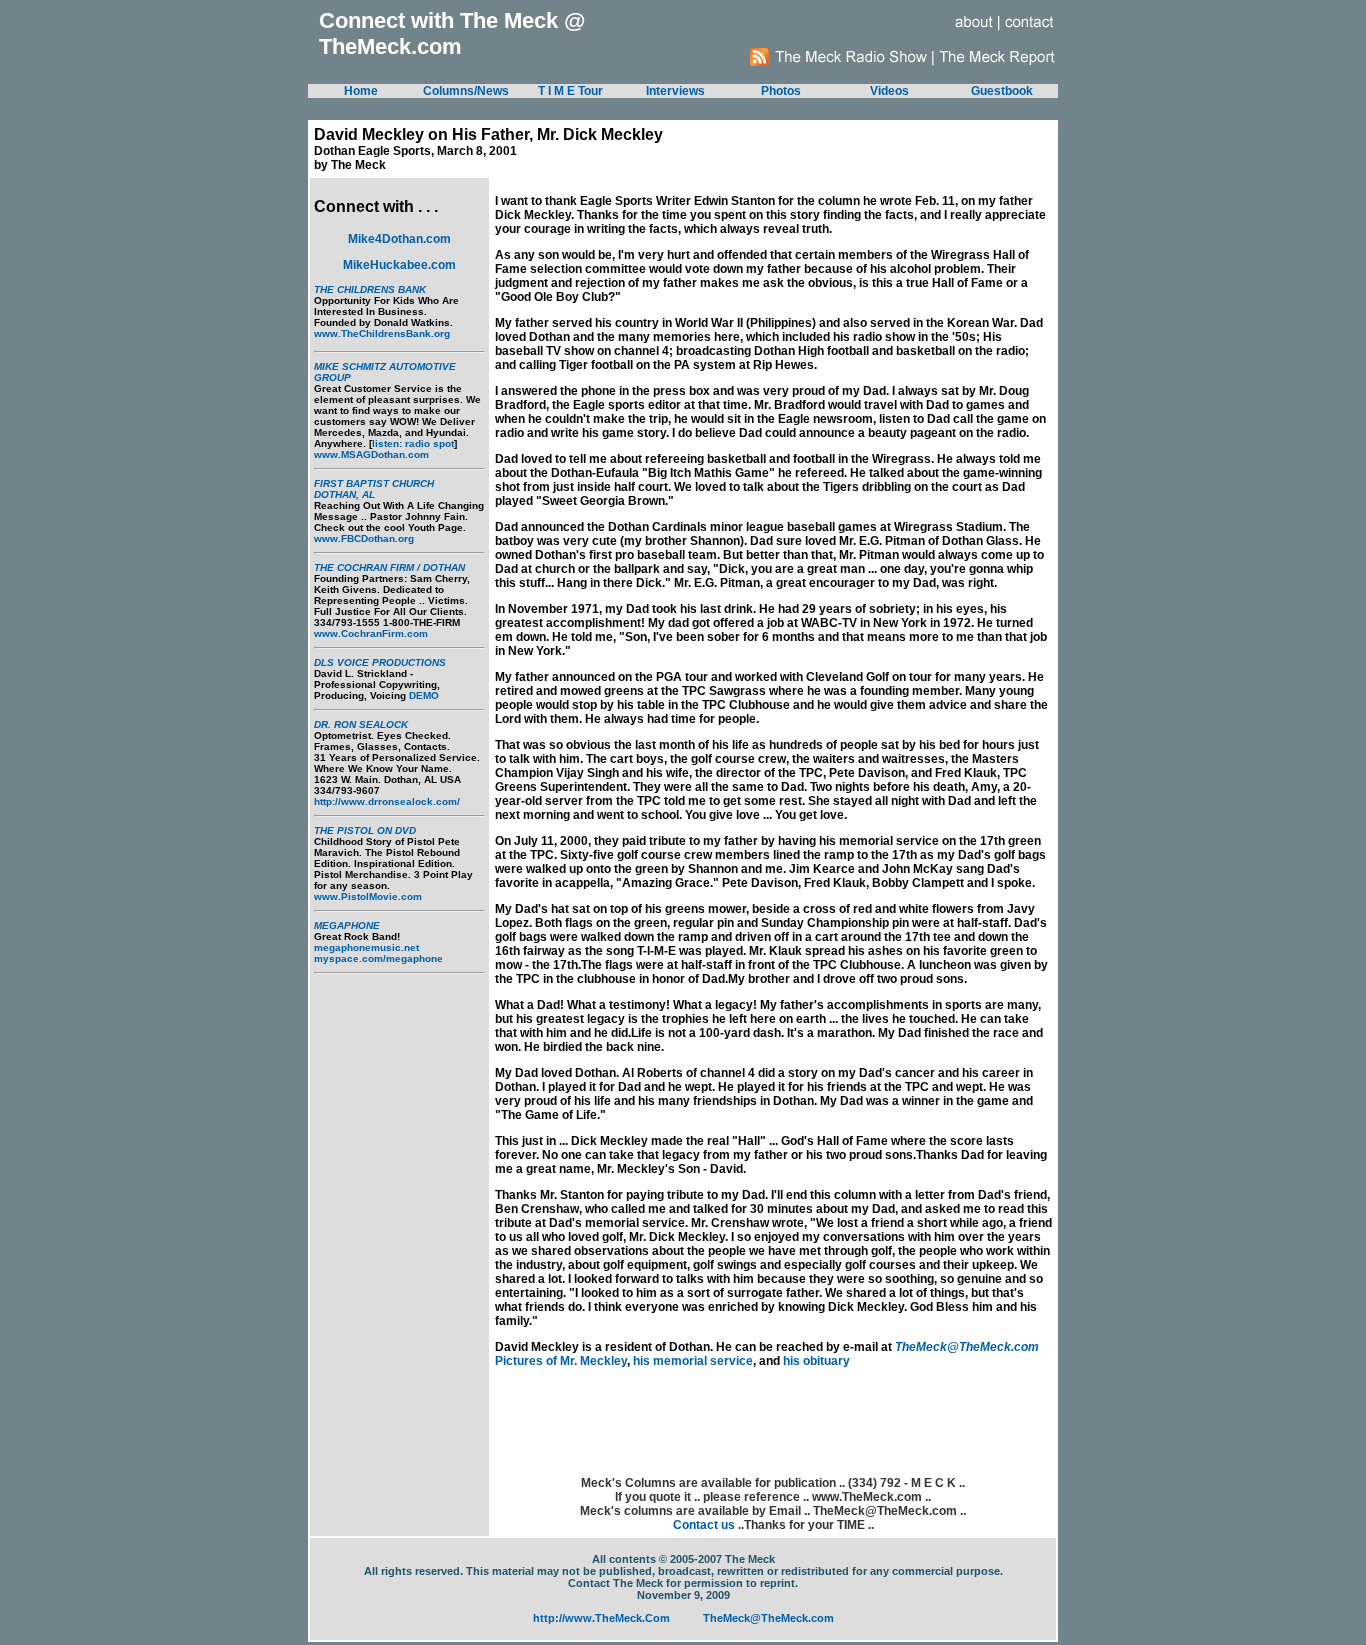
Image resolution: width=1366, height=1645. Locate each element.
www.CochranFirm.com (371, 633)
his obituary (816, 1361)
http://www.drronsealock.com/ (387, 801)
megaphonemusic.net (366, 947)
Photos (781, 91)
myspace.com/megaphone (378, 958)
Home (361, 91)
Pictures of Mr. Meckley (561, 1361)
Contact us (704, 1525)
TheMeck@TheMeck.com (967, 1347)
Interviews (675, 91)
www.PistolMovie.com (368, 896)
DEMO (424, 695)
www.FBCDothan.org (364, 538)
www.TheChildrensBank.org (382, 333)
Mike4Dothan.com (399, 239)
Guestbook (1002, 91)
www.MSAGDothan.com (371, 454)
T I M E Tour (570, 91)
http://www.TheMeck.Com (601, 1618)
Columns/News (466, 91)
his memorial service (693, 1361)
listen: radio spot (413, 443)
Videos (889, 91)
